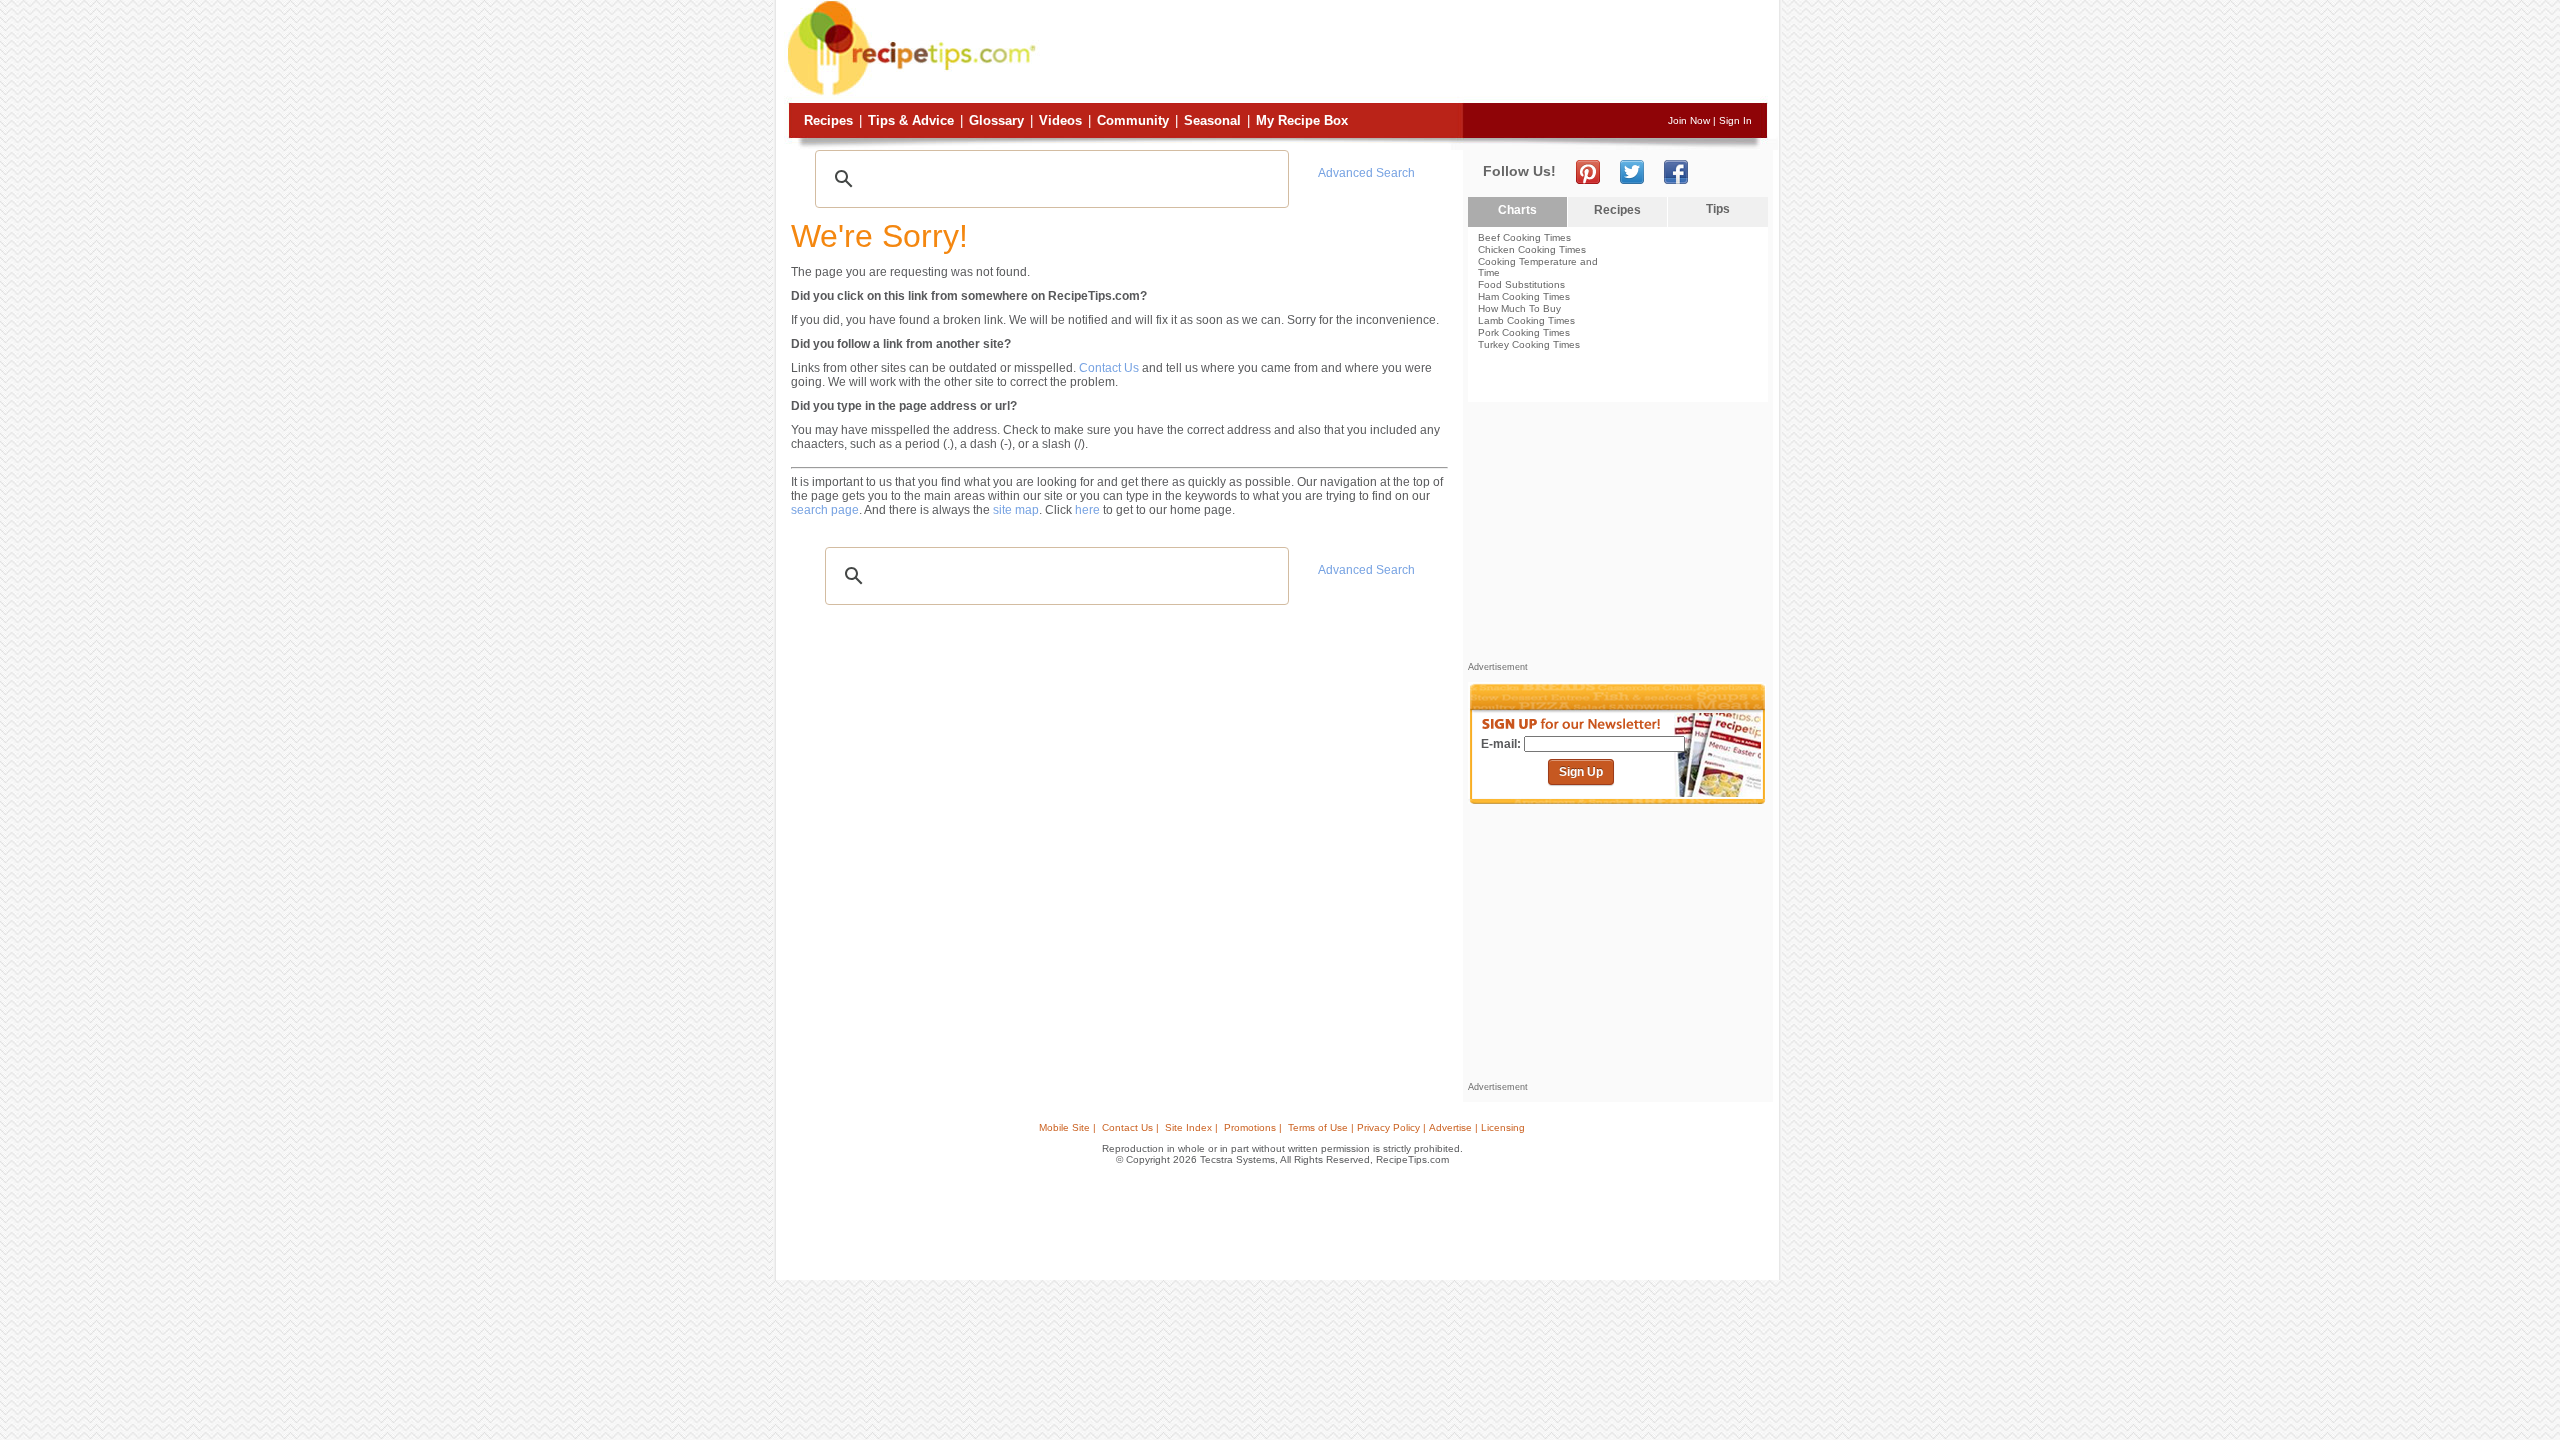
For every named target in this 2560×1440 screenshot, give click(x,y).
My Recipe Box (1302, 120)
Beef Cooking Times (1524, 237)
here (1087, 510)
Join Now (1689, 120)
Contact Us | (1130, 1127)
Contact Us (1109, 368)
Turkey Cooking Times (1529, 344)
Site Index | (1191, 1127)
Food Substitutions (1521, 284)
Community (1133, 120)
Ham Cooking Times (1524, 296)
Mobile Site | (1067, 1127)
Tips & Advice (911, 120)
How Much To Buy (1519, 308)
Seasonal (1212, 120)
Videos (1060, 120)
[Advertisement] (1404, 53)
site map (1016, 510)
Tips (1718, 209)
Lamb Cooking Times (1526, 320)
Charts (1517, 210)
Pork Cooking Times (1524, 332)
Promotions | (1253, 1127)
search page (825, 510)
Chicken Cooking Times (1532, 249)
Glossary (996, 120)
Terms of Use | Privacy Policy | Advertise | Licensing (1406, 1127)
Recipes (828, 120)
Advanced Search (1366, 173)
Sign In (1735, 120)
